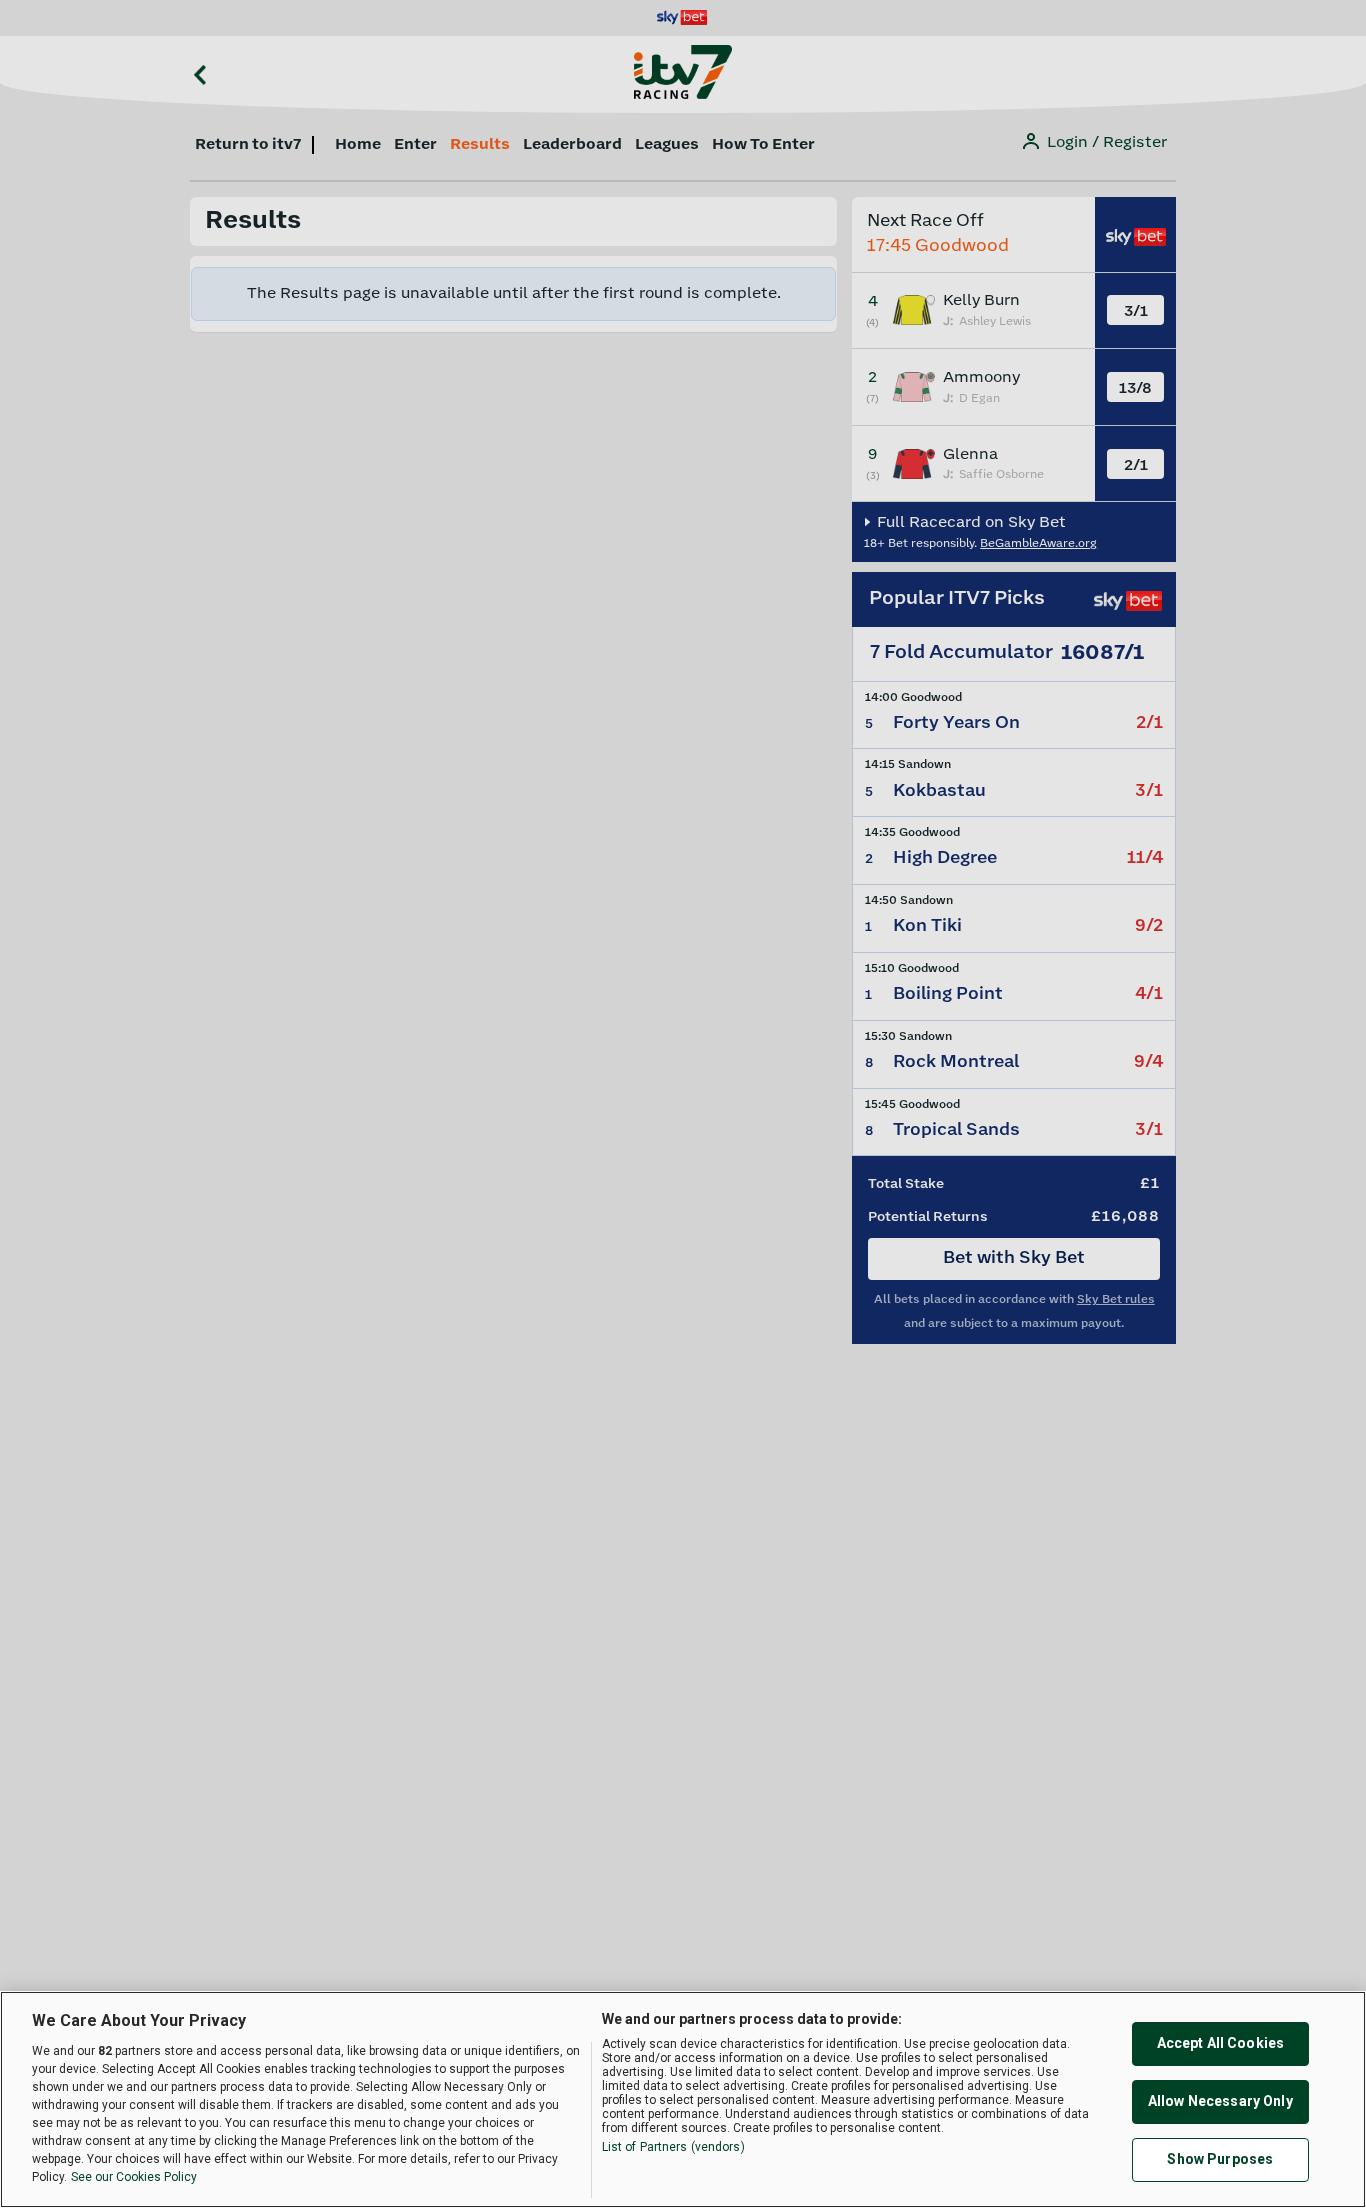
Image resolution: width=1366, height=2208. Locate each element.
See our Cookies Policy (134, 2177)
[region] (683, 2099)
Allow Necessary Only (1220, 2101)
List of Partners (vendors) (673, 2147)
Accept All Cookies (1221, 2043)
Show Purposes (1220, 2159)
